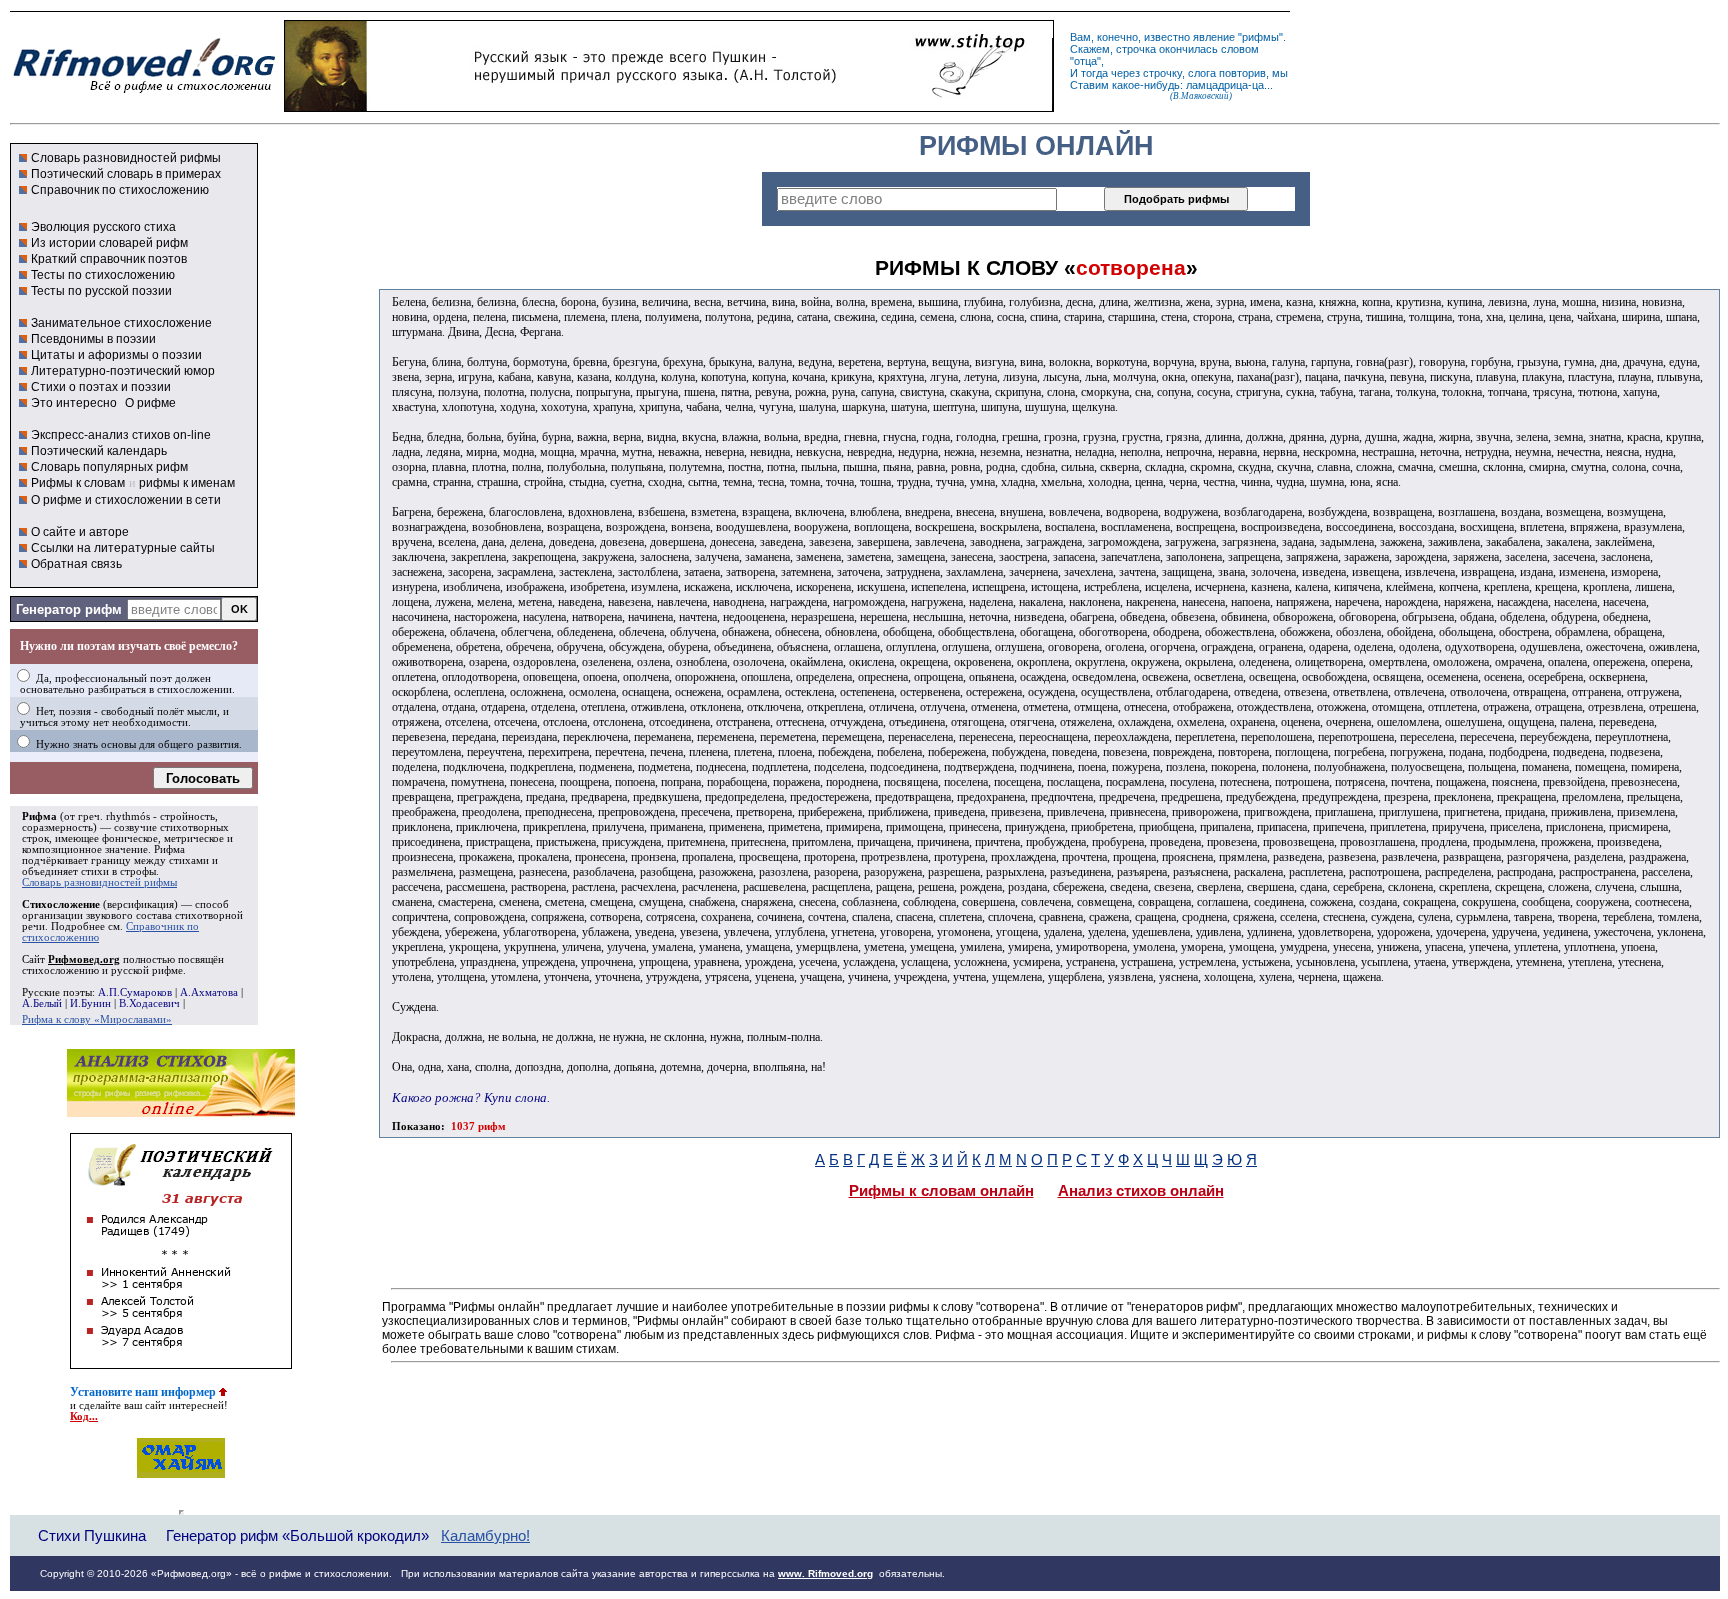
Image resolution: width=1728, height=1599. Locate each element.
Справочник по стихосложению (120, 190)
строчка (1136, 49)
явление (1214, 37)
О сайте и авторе (80, 532)
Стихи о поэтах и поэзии (101, 387)
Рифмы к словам (78, 483)
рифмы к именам (187, 483)
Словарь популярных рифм (109, 467)
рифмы (1260, 37)
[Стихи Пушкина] (669, 107)
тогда (1094, 73)
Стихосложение (61, 904)
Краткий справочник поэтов (109, 259)
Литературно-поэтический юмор (123, 371)
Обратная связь (76, 564)
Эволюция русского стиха (103, 227)
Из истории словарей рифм (109, 243)
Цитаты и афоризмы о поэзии (116, 355)
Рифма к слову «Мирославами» (97, 1019)
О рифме (150, 403)
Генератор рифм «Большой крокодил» (297, 1535)
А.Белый (42, 1003)
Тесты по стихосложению (103, 275)
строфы (138, 871)
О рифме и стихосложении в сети (126, 500)
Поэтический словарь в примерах (126, 174)
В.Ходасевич (149, 1003)
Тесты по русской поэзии (101, 291)
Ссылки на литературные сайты (123, 548)
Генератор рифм (69, 609)
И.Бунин (90, 1003)
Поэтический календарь (99, 451)
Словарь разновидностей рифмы (126, 158)
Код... (84, 1416)
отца (1085, 61)
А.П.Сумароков (135, 992)
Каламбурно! (485, 1536)
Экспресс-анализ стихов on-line (121, 435)
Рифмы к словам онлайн (941, 1191)
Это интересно (74, 403)
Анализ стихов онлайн (1141, 1191)
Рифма (39, 816)
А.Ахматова (209, 992)
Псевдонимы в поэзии (93, 339)
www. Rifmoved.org (825, 1573)
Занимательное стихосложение (121, 323)
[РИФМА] (144, 93)
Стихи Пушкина (92, 1535)
